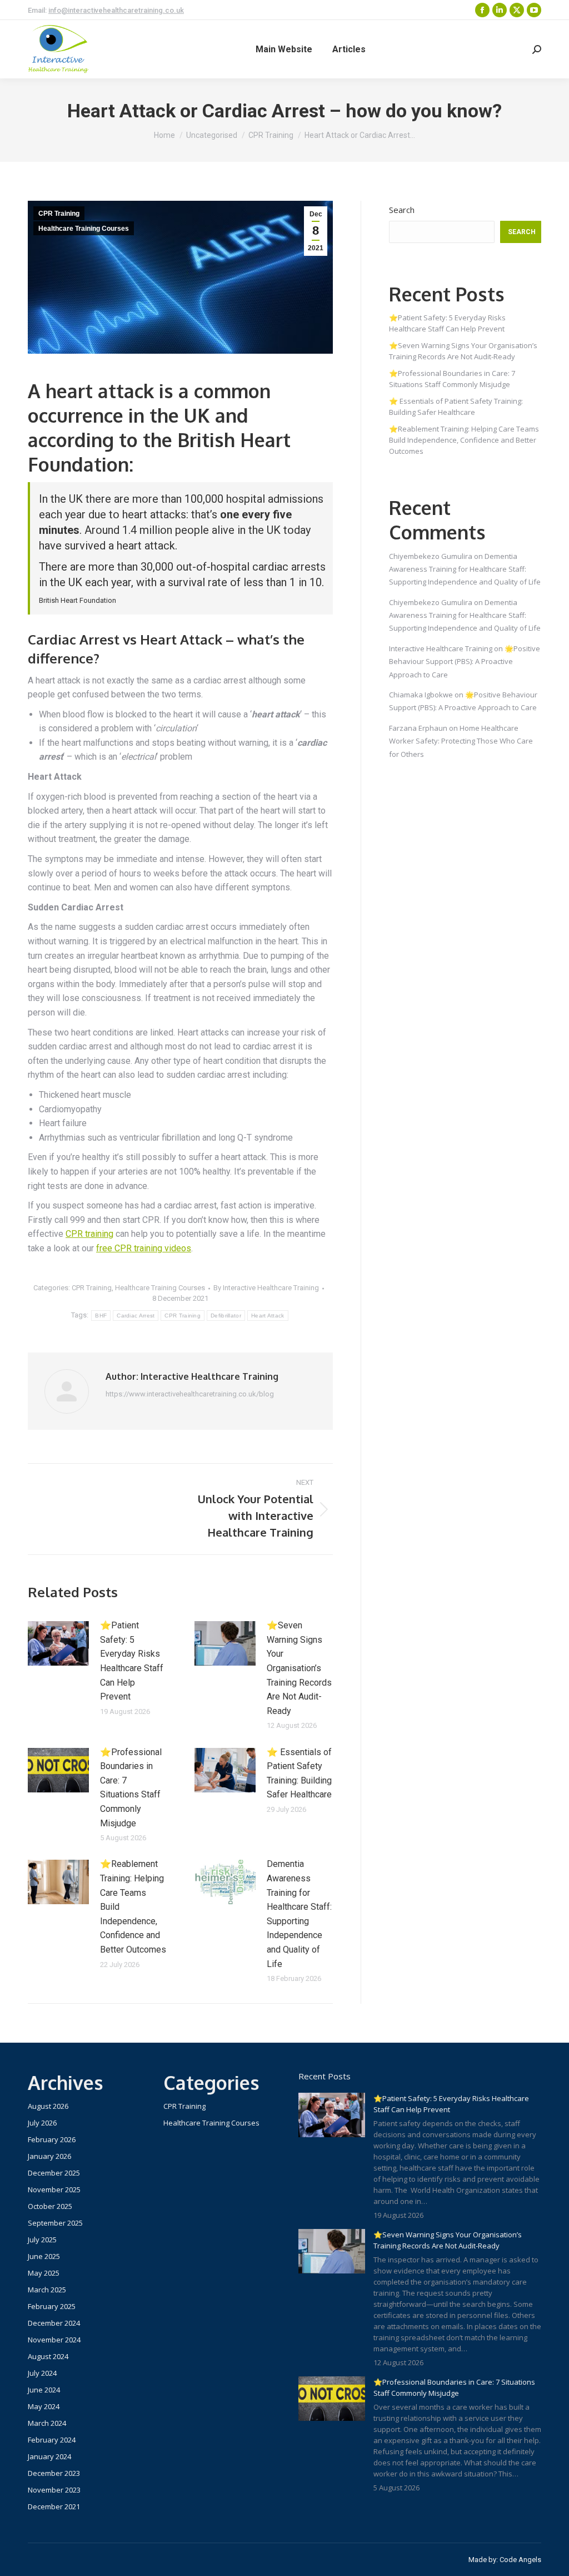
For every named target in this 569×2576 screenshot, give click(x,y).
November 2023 (54, 2490)
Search (402, 210)
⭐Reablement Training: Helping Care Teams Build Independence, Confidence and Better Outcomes (133, 1907)
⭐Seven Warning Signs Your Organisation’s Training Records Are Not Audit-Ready (299, 1668)
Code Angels (520, 2560)
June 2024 (44, 2390)
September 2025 (55, 2223)
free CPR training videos (144, 1248)
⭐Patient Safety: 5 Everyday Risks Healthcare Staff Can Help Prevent (132, 1661)
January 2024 (49, 2456)
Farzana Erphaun (418, 728)
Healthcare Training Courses (84, 229)
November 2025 (54, 2189)
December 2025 (54, 2173)
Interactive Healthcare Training (441, 648)
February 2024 (52, 2440)
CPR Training (59, 214)
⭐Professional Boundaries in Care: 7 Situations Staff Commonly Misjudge (131, 1788)
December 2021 (54, 2506)
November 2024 (54, 2340)
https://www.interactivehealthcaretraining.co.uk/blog (190, 1394)
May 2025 (44, 2273)
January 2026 (49, 2156)
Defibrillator (226, 1316)
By (266, 1288)
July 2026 (42, 2123)
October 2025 (50, 2206)
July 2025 (42, 2240)
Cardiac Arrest (136, 1316)
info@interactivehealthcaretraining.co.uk (116, 10)
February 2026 (52, 2139)
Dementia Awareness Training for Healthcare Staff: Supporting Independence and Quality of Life (299, 1914)
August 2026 (48, 2106)
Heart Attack (268, 1316)
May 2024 (44, 2406)
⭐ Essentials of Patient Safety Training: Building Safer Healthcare (299, 1774)
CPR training (89, 1234)
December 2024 (54, 2323)
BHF (101, 1316)
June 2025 (44, 2256)
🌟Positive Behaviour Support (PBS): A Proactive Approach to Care (465, 662)
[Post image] (58, 1643)
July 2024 (42, 2373)
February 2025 (52, 2306)
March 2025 (47, 2290)
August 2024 (48, 2356)
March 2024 (47, 2423)
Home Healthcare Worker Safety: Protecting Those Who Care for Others (461, 741)
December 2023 (54, 2473)
